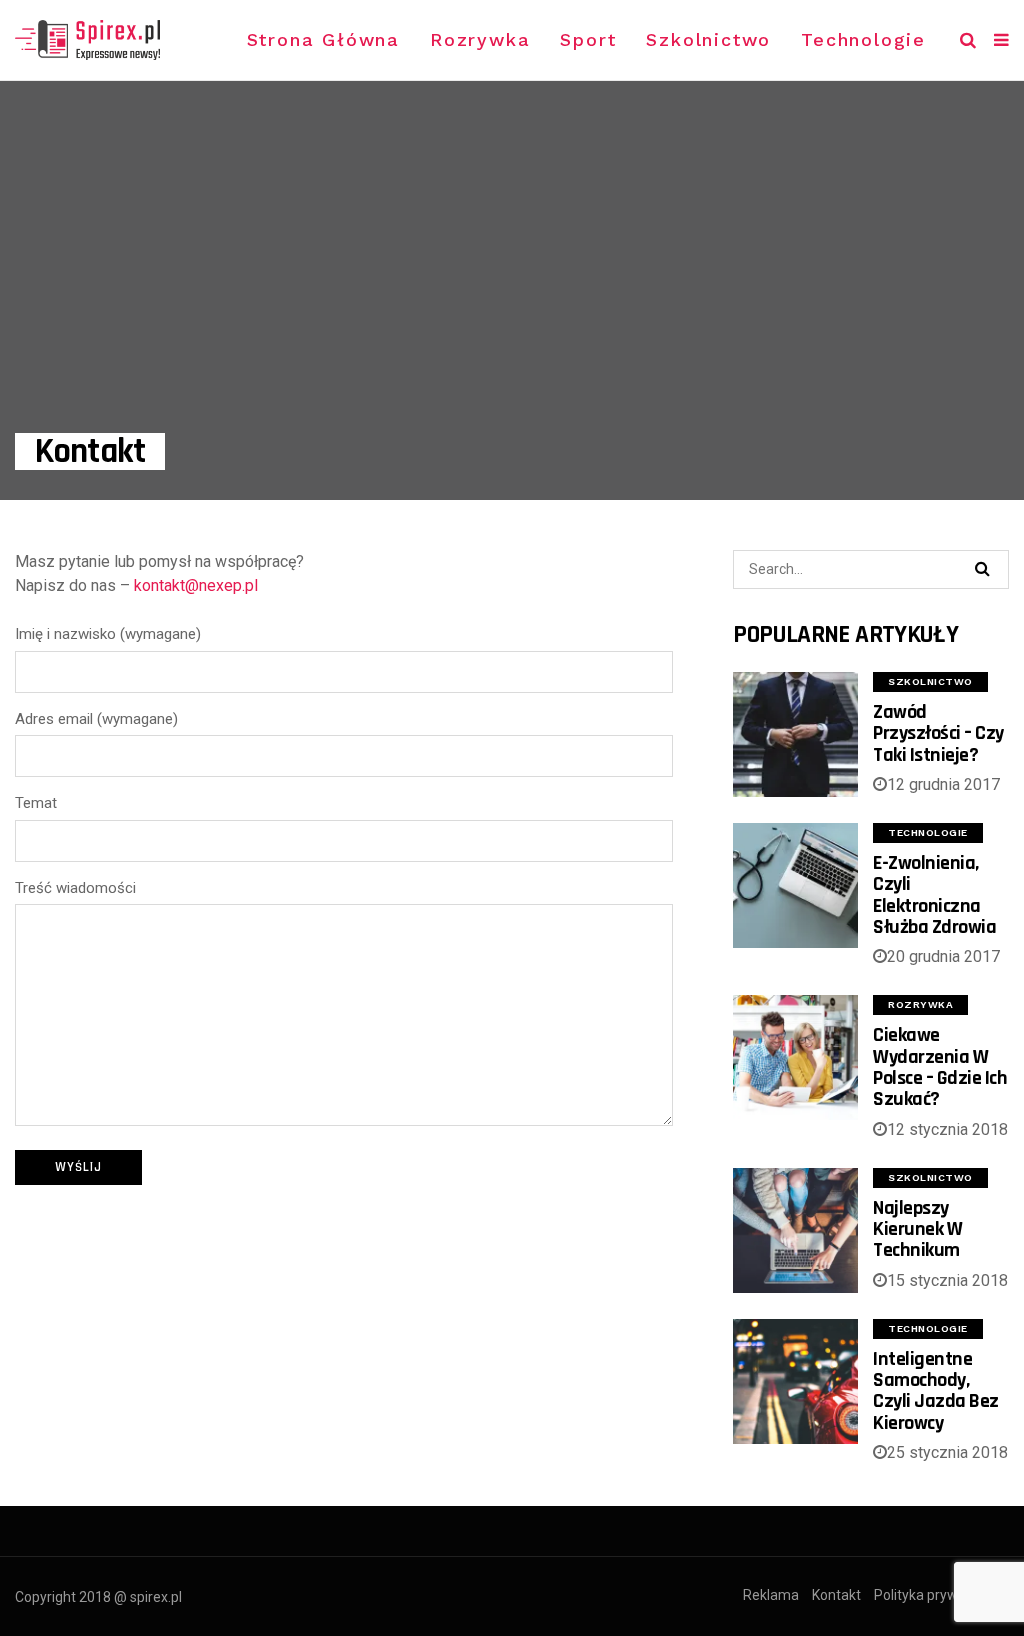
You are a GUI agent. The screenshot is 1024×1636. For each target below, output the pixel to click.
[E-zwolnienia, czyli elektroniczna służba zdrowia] (795, 885)
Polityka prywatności (939, 1595)
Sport (588, 39)
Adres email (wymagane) (96, 719)
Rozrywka (480, 39)
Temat (36, 803)
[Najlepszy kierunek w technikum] (795, 1230)
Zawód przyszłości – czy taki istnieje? (938, 733)
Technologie (863, 39)
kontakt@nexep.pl (196, 585)
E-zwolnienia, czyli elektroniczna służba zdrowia (934, 895)
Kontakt (836, 1595)
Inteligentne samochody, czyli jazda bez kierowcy (936, 1391)
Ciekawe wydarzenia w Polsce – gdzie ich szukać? (940, 1067)
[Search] (983, 568)
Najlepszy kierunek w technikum (917, 1229)
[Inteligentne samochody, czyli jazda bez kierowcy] (795, 1381)
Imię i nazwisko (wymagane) (108, 634)
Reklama (771, 1595)
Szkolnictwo (708, 39)
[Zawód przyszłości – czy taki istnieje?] (795, 734)
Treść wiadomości (75, 888)
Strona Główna (323, 39)
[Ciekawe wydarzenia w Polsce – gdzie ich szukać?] (795, 1057)
